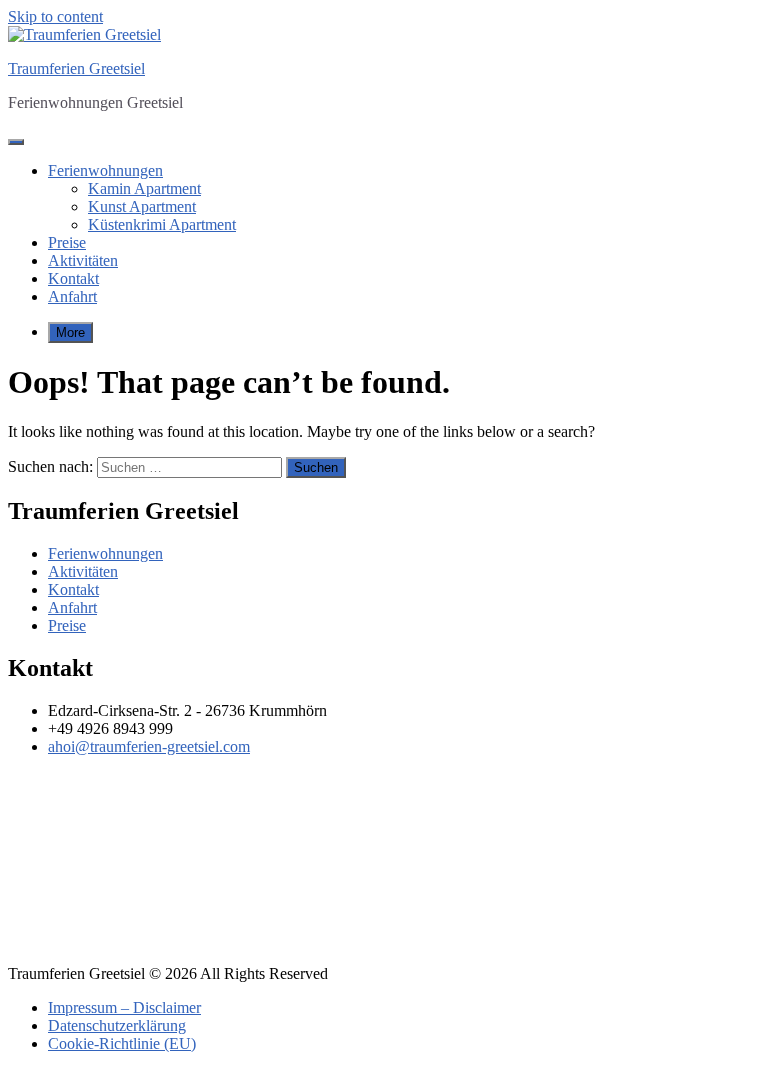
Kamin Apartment (144, 188)
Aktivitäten (83, 260)
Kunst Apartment (142, 206)
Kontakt (73, 278)
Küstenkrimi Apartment (162, 224)
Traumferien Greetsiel (76, 68)
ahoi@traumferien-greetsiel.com (149, 746)
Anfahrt (72, 296)
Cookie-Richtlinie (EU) (122, 1043)
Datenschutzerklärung (117, 1025)
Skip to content (55, 16)
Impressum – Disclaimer (124, 1007)
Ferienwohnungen (105, 170)
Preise (67, 242)
